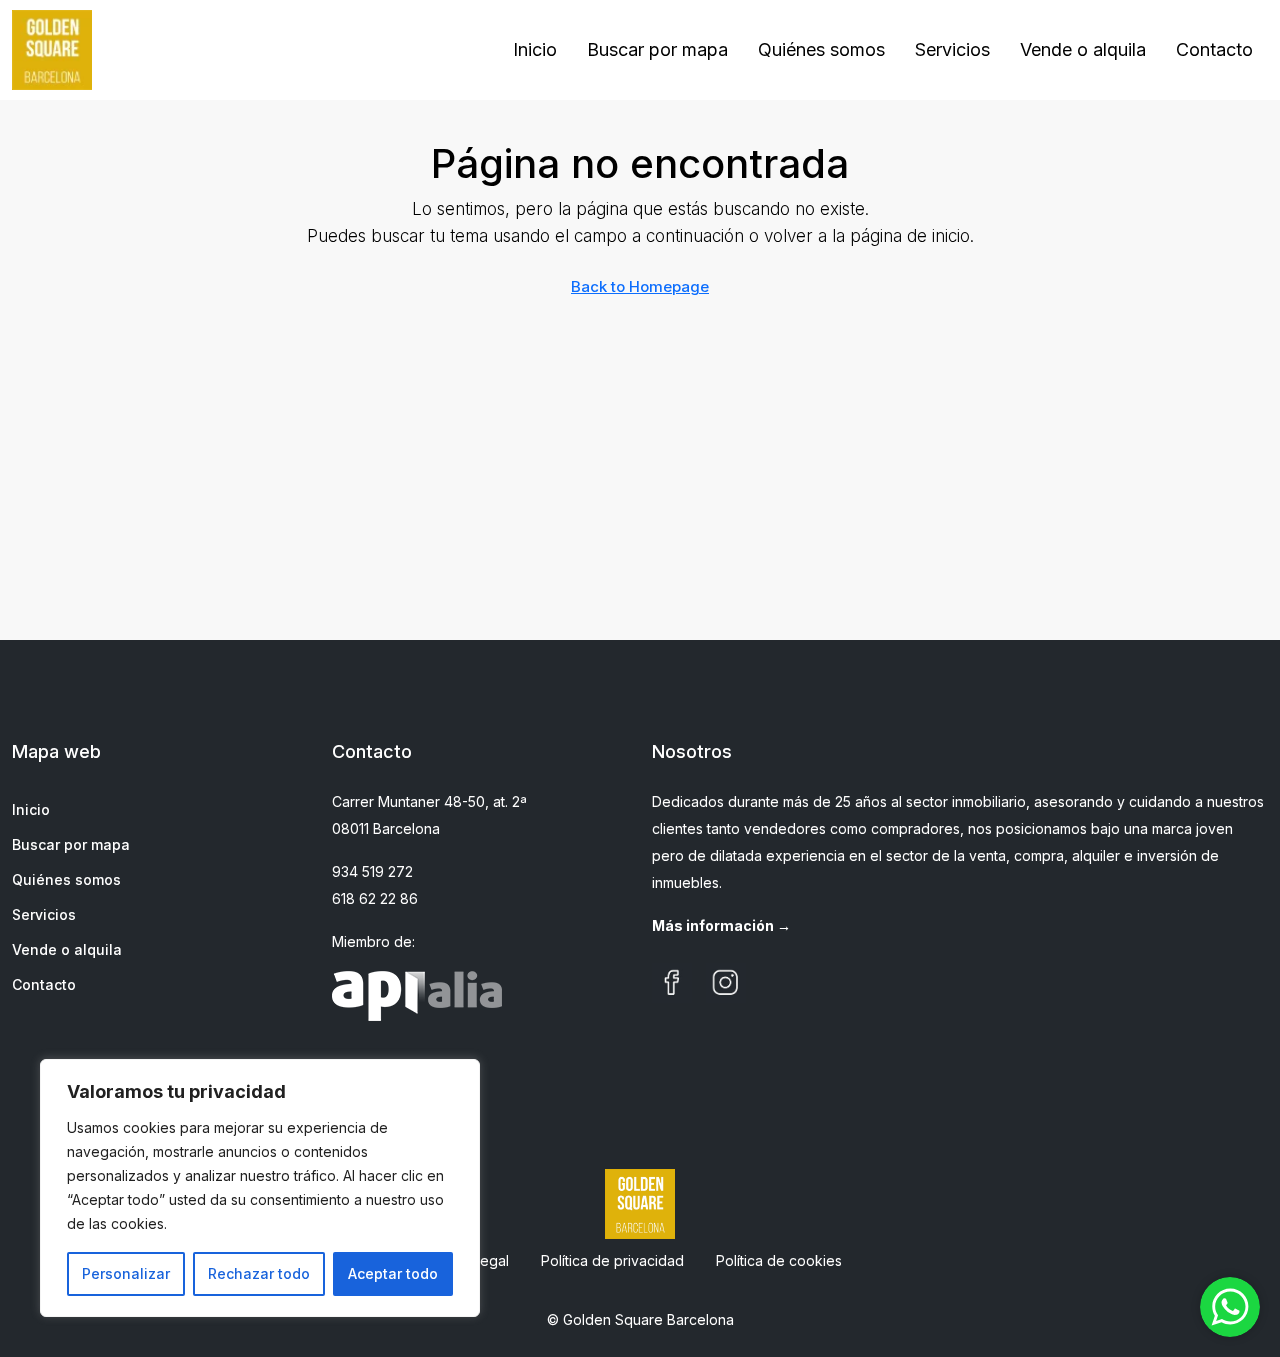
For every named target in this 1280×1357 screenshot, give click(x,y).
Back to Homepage (640, 286)
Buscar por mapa (657, 49)
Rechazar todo (259, 1273)
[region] (260, 1188)
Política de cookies (779, 1260)
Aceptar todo (393, 1273)
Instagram (726, 983)
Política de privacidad (612, 1260)
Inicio (535, 49)
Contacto (1214, 49)
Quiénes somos (821, 49)
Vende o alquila (1083, 49)
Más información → (721, 925)
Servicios (952, 49)
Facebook (672, 983)
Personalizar (126, 1273)
